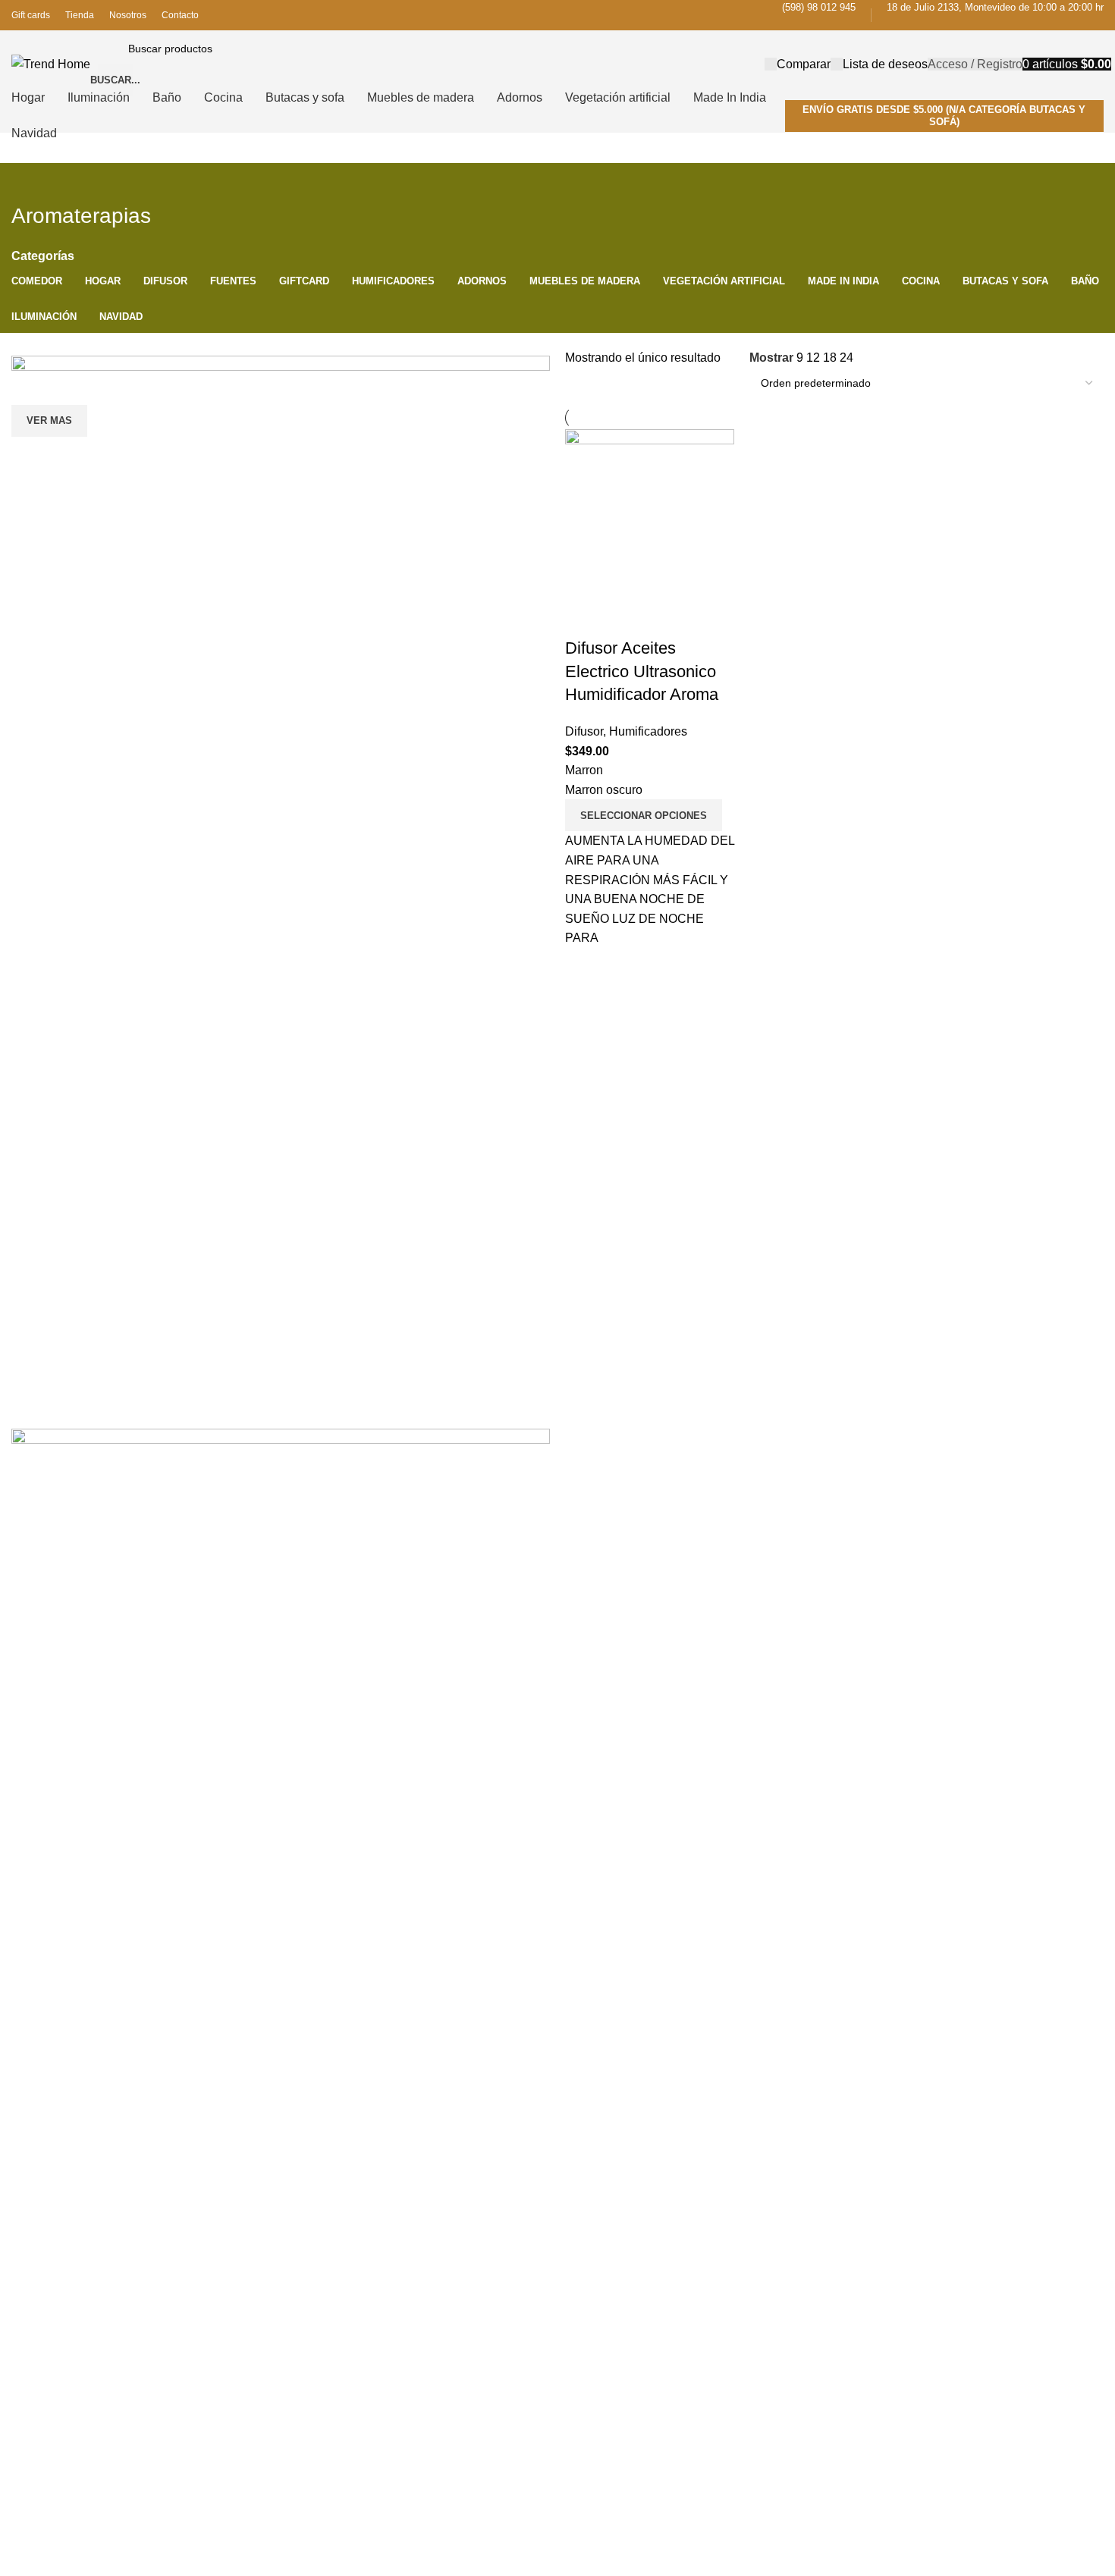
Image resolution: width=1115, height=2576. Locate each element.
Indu (760, 1580)
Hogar (949, 1552)
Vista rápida (625, 618)
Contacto (587, 1580)
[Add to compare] (584, 618)
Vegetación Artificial (796, 1606)
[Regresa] (30, 182)
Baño (947, 1449)
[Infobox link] (557, 66)
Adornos (955, 1526)
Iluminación (777, 1528)
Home (579, 1502)
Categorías (43, 256)
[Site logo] (51, 63)
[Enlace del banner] (281, 625)
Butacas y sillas (786, 1555)
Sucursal (586, 1528)
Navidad (769, 1502)
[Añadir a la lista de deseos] (666, 618)
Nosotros (587, 1555)
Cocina (951, 1475)
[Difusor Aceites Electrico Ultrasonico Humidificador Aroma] (650, 513)
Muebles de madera (983, 1501)
